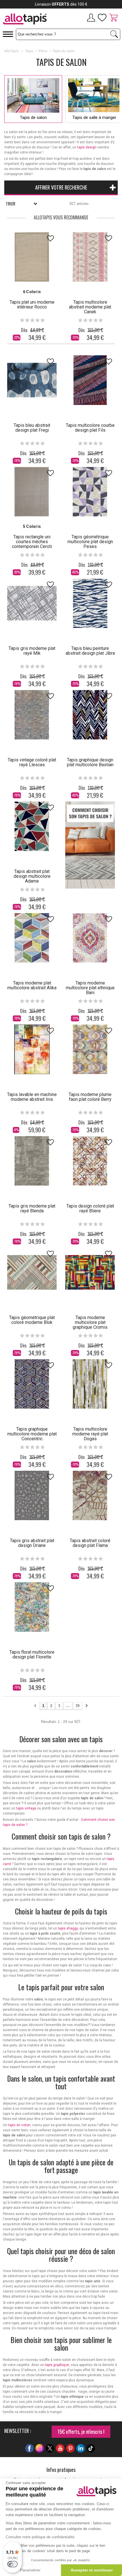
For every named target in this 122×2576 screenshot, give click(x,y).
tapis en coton (19, 2125)
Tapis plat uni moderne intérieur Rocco (32, 305)
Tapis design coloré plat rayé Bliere (90, 1208)
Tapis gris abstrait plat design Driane (32, 1543)
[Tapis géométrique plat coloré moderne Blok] (32, 1272)
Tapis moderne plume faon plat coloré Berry (90, 1097)
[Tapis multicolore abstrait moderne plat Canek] (90, 257)
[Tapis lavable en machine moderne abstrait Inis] (32, 1049)
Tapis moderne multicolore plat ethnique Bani (90, 988)
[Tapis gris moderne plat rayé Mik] (32, 603)
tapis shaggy (68, 1928)
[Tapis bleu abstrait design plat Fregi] (32, 380)
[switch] (12, 2564)
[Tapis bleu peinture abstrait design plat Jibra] (90, 603)
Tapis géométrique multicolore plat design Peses (90, 542)
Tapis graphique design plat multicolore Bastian (90, 762)
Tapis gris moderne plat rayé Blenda (32, 1208)
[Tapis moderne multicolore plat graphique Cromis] (90, 1272)
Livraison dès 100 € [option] (61, 4)
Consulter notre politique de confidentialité (40, 2537)
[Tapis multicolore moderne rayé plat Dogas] (90, 1384)
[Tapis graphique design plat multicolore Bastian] (90, 715)
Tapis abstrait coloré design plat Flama (90, 1543)
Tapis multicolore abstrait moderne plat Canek (90, 307)
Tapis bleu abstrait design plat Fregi (32, 428)
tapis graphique (57, 2365)
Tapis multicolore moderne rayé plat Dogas (90, 1434)
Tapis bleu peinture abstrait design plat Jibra (90, 651)
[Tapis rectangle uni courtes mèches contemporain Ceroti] (32, 492)
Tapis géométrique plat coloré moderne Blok (32, 1320)
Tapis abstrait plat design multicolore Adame (32, 876)
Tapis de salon (33, 117)
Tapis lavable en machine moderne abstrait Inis (32, 1097)
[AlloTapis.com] (30, 20)
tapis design (87, 147)
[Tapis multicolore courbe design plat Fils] (90, 380)
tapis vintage (26, 1808)
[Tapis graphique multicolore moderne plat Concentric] (32, 1384)
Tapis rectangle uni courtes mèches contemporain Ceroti (32, 542)
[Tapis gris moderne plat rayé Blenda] (32, 1161)
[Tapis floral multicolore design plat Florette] (32, 1607)
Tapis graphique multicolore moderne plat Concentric (32, 1434)
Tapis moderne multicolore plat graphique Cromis (90, 1322)
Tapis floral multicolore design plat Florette (32, 1655)
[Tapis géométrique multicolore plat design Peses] (90, 492)
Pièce (43, 51)
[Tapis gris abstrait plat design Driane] (32, 1495)
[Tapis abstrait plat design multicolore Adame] (32, 826)
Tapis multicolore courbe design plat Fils (90, 428)
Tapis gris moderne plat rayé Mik (32, 651)
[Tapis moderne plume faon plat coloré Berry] (90, 1049)
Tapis (29, 51)
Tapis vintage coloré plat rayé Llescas (32, 762)
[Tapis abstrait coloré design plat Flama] (90, 1495)
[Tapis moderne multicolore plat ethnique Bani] (90, 938)
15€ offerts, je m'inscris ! (81, 2432)
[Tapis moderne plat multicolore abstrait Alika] (32, 938)
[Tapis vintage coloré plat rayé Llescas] (32, 715)
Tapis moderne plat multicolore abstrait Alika (32, 985)
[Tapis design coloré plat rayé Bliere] (90, 1161)
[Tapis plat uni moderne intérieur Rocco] (32, 257)
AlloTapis (11, 51)
